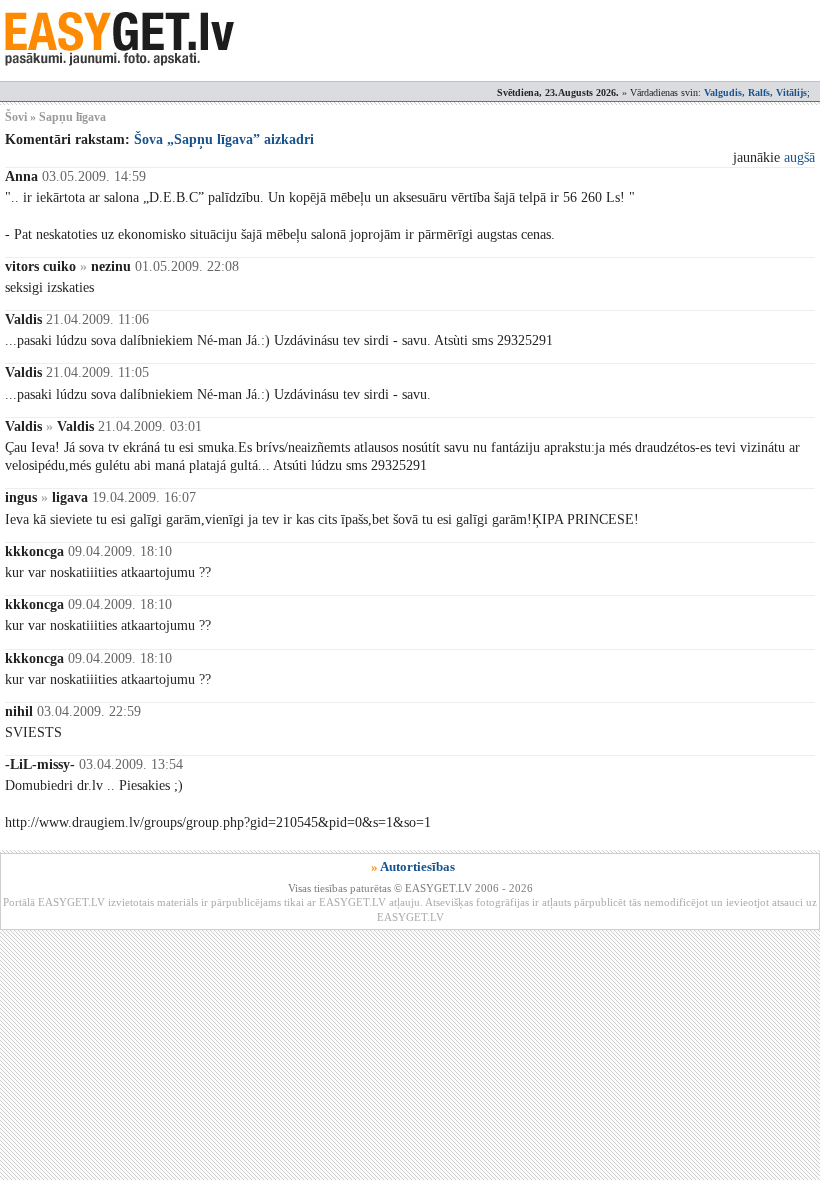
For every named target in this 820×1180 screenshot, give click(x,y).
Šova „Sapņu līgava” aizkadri (224, 139)
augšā (799, 157)
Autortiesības (417, 866)
